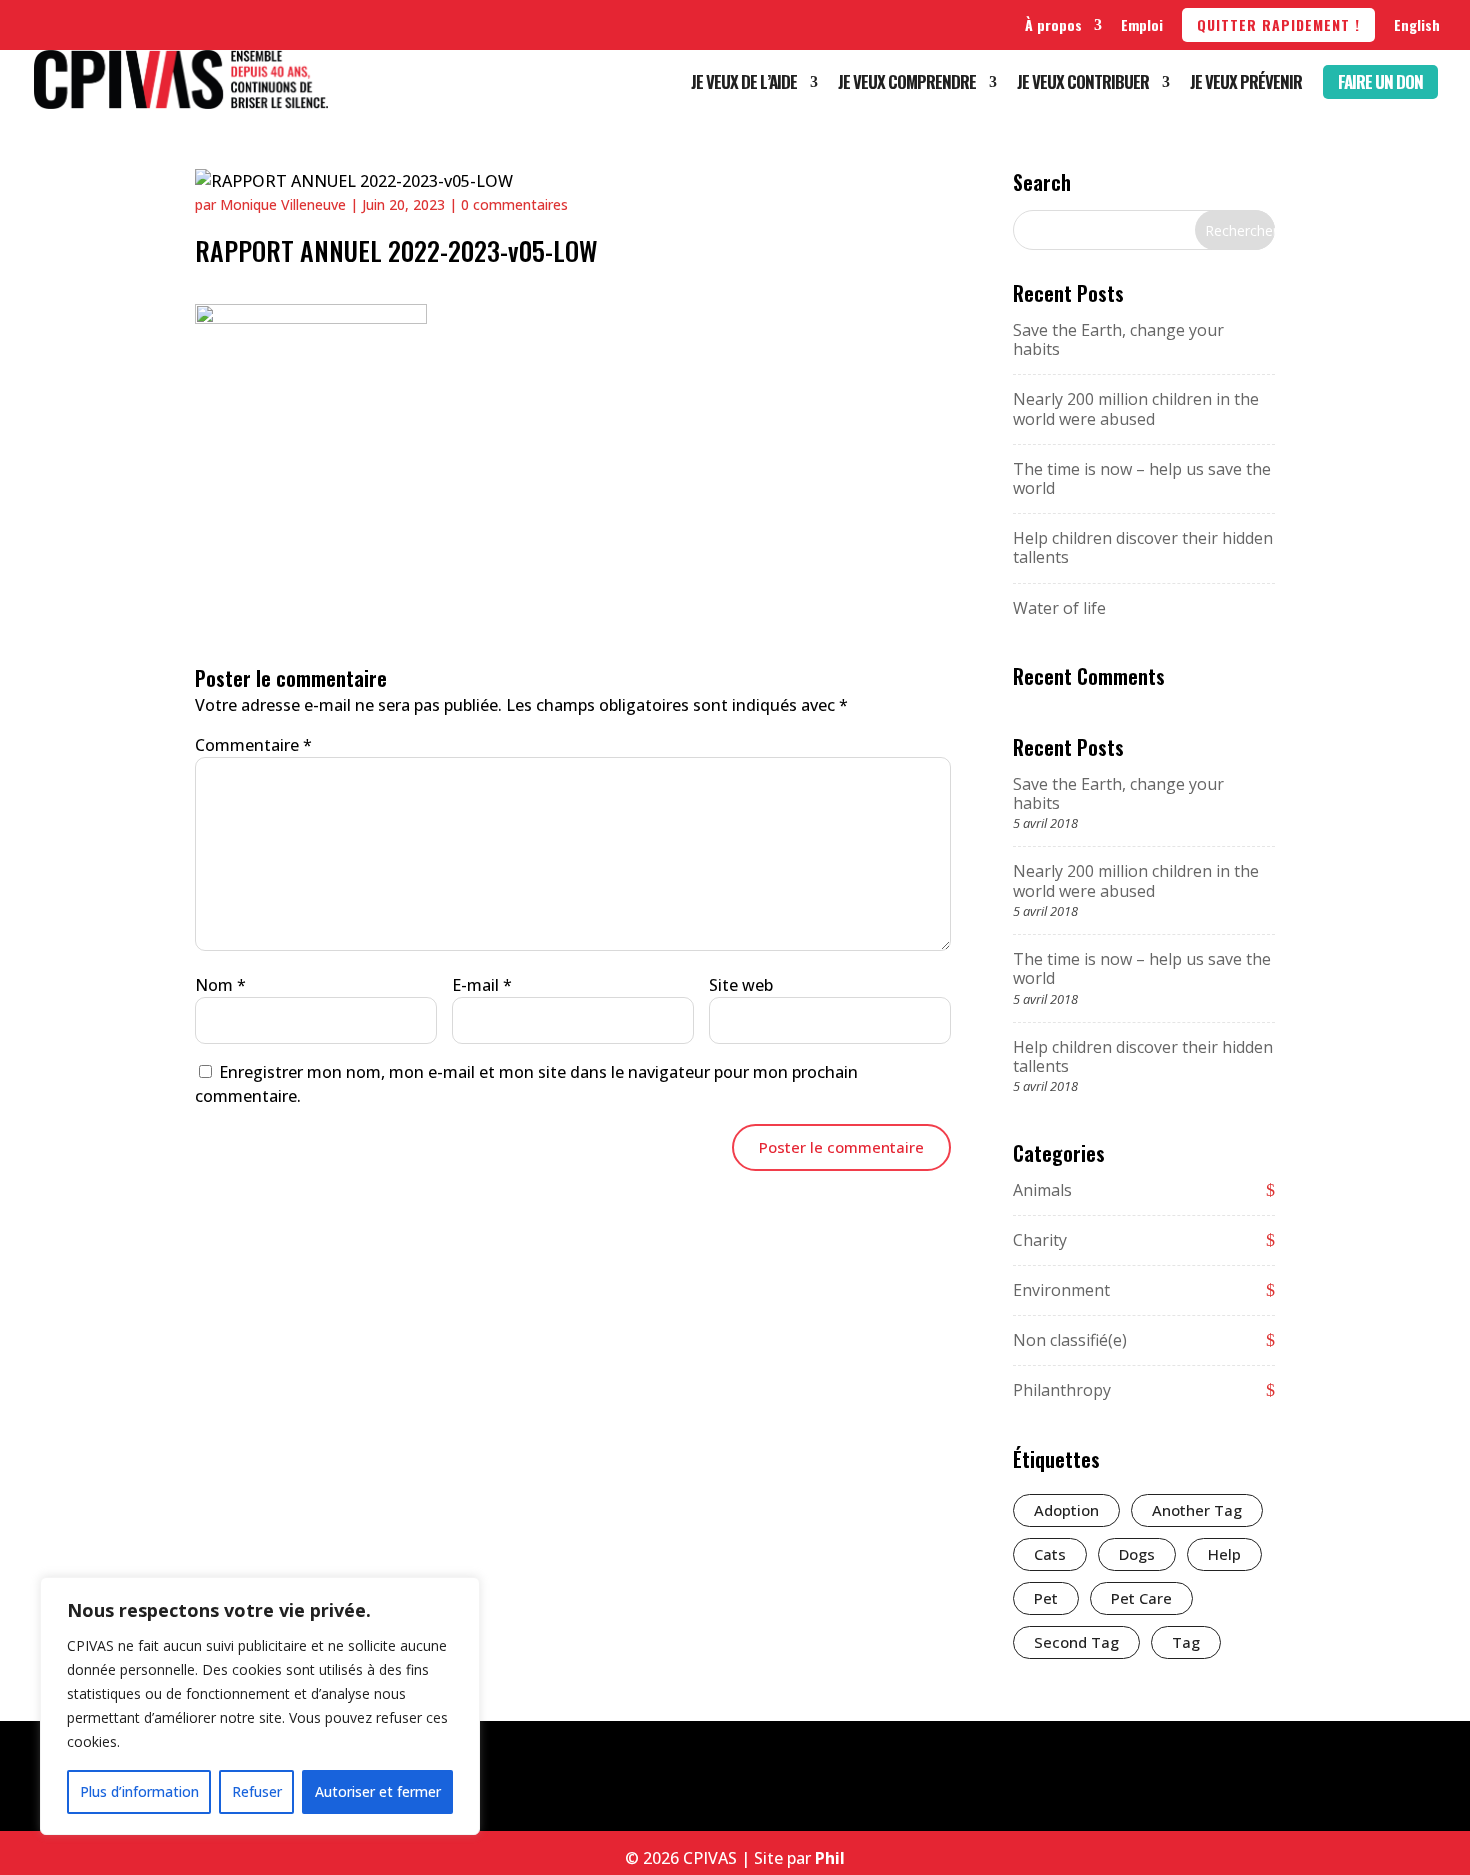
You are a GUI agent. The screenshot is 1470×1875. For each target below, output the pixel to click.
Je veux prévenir (1246, 84)
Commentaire (253, 745)
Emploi (1142, 24)
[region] (260, 1706)
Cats (1050, 1554)
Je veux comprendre (907, 84)
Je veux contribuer (1083, 84)
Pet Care (1141, 1598)
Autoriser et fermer (378, 1791)
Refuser (257, 1791)
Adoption (1066, 1510)
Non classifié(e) (1070, 1340)
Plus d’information (139, 1791)
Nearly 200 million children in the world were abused (1136, 408)
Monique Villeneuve (283, 204)
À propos (1053, 24)
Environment (1061, 1290)
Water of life (1059, 608)
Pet (1046, 1598)
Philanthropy (1062, 1390)
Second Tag (1076, 1642)
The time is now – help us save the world (1142, 478)
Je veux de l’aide (744, 84)
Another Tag (1197, 1510)
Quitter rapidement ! (1278, 24)
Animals (1042, 1190)
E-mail (482, 985)
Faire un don (1380, 81)
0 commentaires (514, 204)
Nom (220, 985)
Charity (1040, 1240)
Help (1224, 1554)
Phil (830, 1858)
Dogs (1137, 1554)
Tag (1186, 1642)
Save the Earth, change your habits (1118, 339)
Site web (741, 985)
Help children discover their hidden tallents (1143, 547)
